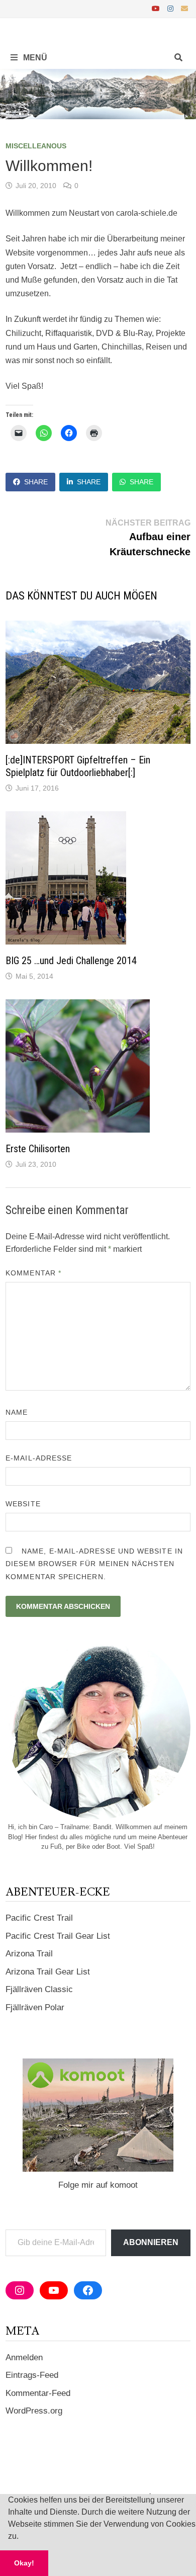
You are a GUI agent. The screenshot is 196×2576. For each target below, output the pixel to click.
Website (23, 1504)
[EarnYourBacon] (98, 93)
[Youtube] (157, 8)
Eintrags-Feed (32, 2375)
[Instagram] (172, 8)
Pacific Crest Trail (39, 1918)
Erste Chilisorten (38, 1149)
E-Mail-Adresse (39, 1458)
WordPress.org (34, 2411)
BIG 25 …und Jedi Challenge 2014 (71, 961)
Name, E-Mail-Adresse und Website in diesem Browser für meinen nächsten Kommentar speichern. (94, 1564)
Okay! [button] (24, 2563)
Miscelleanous (36, 146)
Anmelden (24, 2357)
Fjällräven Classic (39, 1989)
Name (17, 1412)
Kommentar (33, 1273)
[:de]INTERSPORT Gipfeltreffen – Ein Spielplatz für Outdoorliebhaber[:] (78, 766)
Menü (34, 58)
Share (36, 482)
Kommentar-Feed (38, 2393)
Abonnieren (151, 2242)
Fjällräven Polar (35, 2007)
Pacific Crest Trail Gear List (58, 1936)
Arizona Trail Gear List (48, 1972)
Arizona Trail (29, 1954)
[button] (22, 2537)
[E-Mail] (184, 8)
